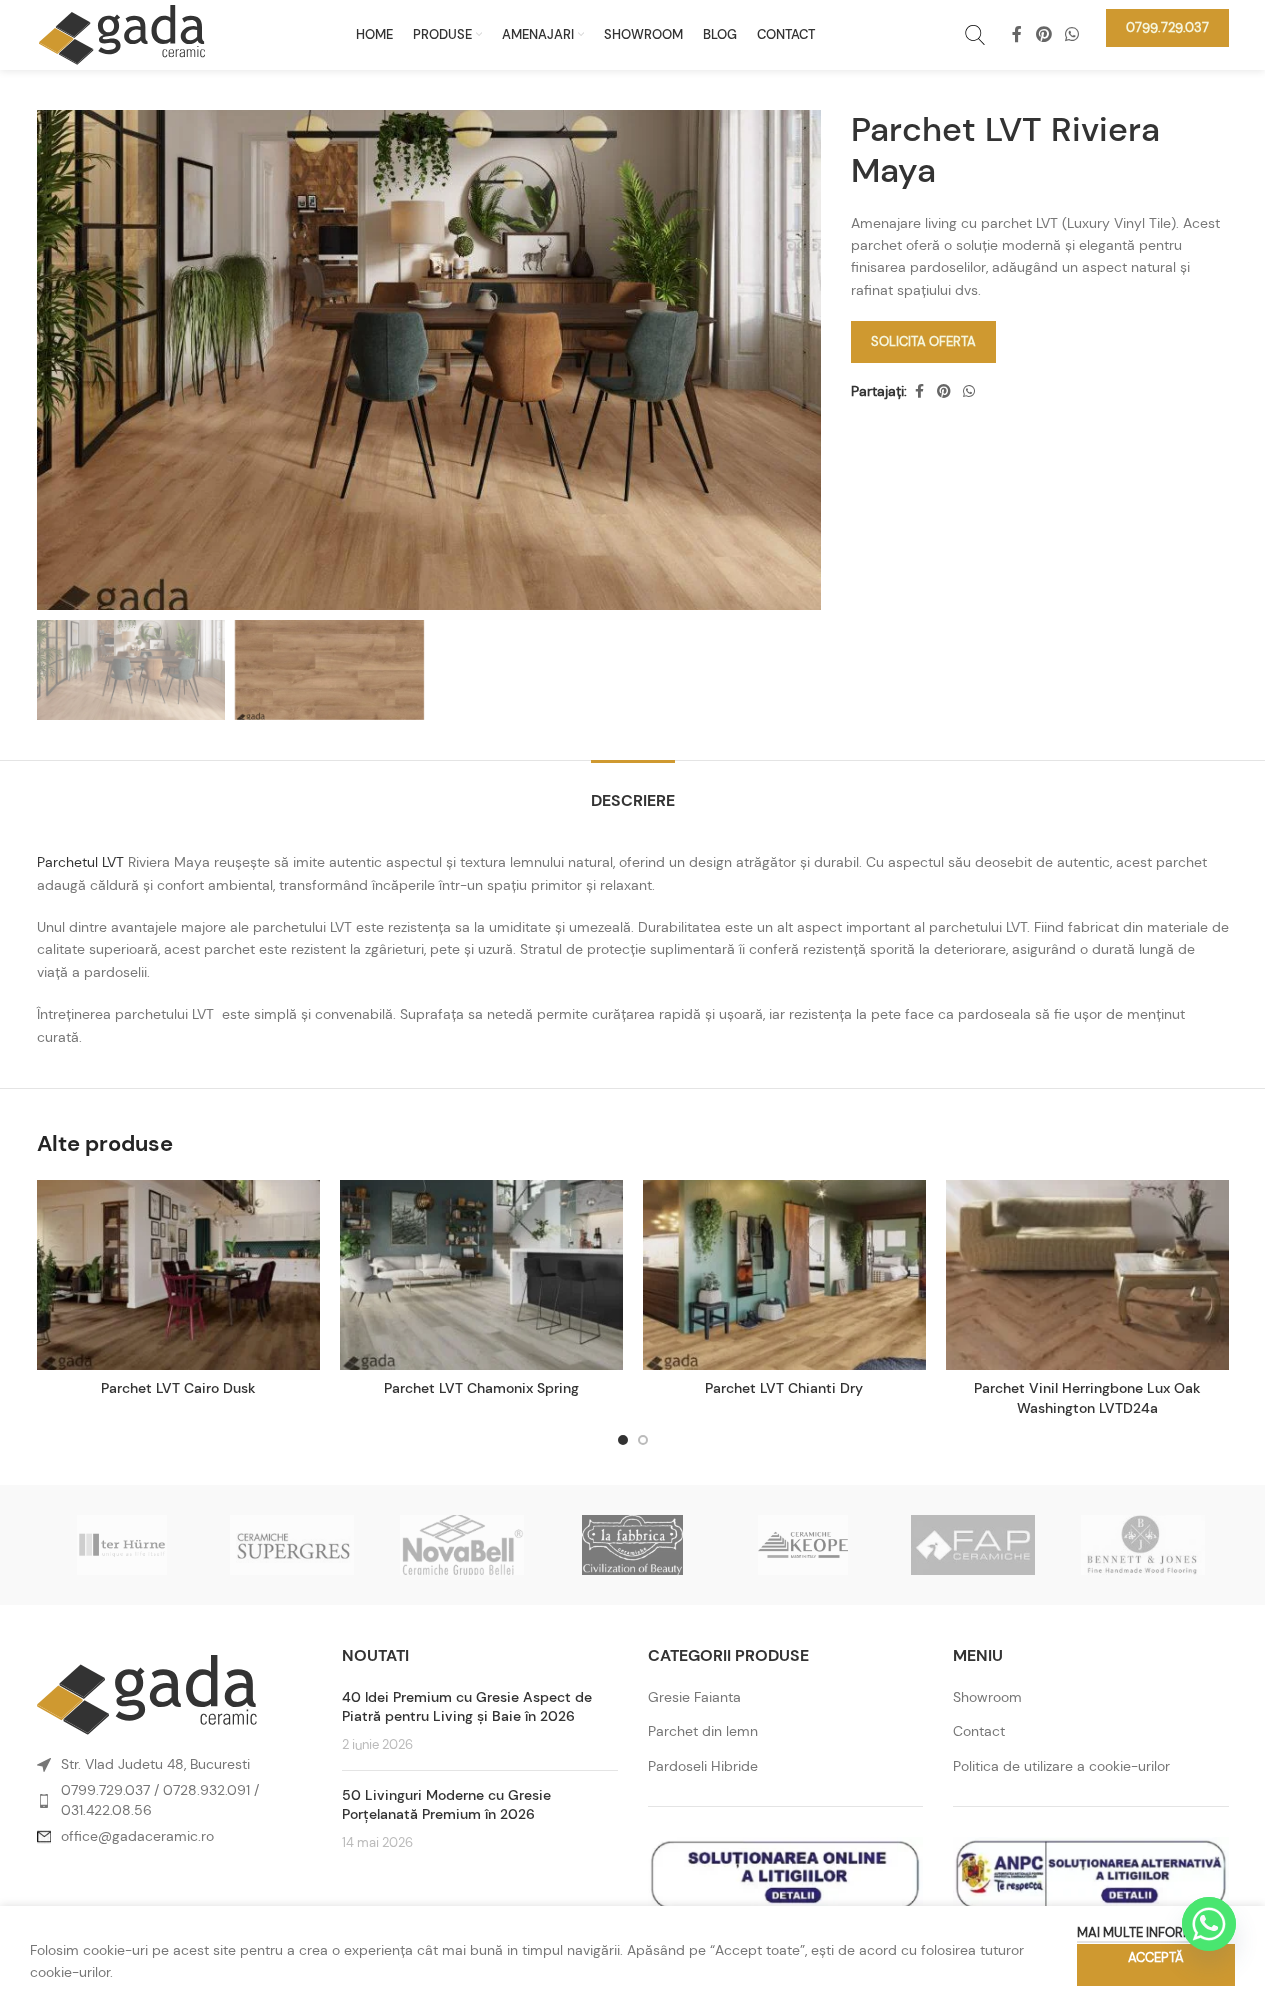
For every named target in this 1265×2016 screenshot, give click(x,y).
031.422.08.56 (106, 1810)
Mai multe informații (1146, 1932)
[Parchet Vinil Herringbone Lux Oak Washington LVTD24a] (1087, 1275)
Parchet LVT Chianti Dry (784, 1388)
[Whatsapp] (1209, 1924)
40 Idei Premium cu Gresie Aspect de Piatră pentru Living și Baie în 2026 (467, 1707)
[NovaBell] (462, 1545)
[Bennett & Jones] (1143, 1545)
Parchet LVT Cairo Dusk (178, 1388)
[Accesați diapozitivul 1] (623, 1440)
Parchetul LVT (80, 862)
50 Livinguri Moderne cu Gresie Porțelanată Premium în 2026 (446, 1805)
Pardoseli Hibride (703, 1766)
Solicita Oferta (923, 341)
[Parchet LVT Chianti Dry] (784, 1275)
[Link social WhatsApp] (1071, 34)
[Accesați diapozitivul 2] (643, 1440)
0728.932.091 (206, 1790)
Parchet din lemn (703, 1731)
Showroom (987, 1697)
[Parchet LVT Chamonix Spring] (481, 1275)
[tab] (633, 790)
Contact (979, 1731)
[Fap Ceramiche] (973, 1545)
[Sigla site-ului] (122, 33)
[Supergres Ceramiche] (292, 1545)
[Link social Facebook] (1017, 34)
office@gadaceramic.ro (137, 1836)
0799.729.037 (105, 1790)
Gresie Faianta (694, 1697)
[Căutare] (975, 35)
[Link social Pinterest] (1043, 34)
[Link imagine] (147, 1693)
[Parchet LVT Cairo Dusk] (178, 1275)
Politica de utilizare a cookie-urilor (1061, 1766)
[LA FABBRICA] (632, 1545)
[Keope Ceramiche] (803, 1545)
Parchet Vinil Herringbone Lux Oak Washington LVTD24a (1087, 1398)
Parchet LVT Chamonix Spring (481, 1388)
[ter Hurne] (122, 1545)
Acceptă (1156, 1957)
